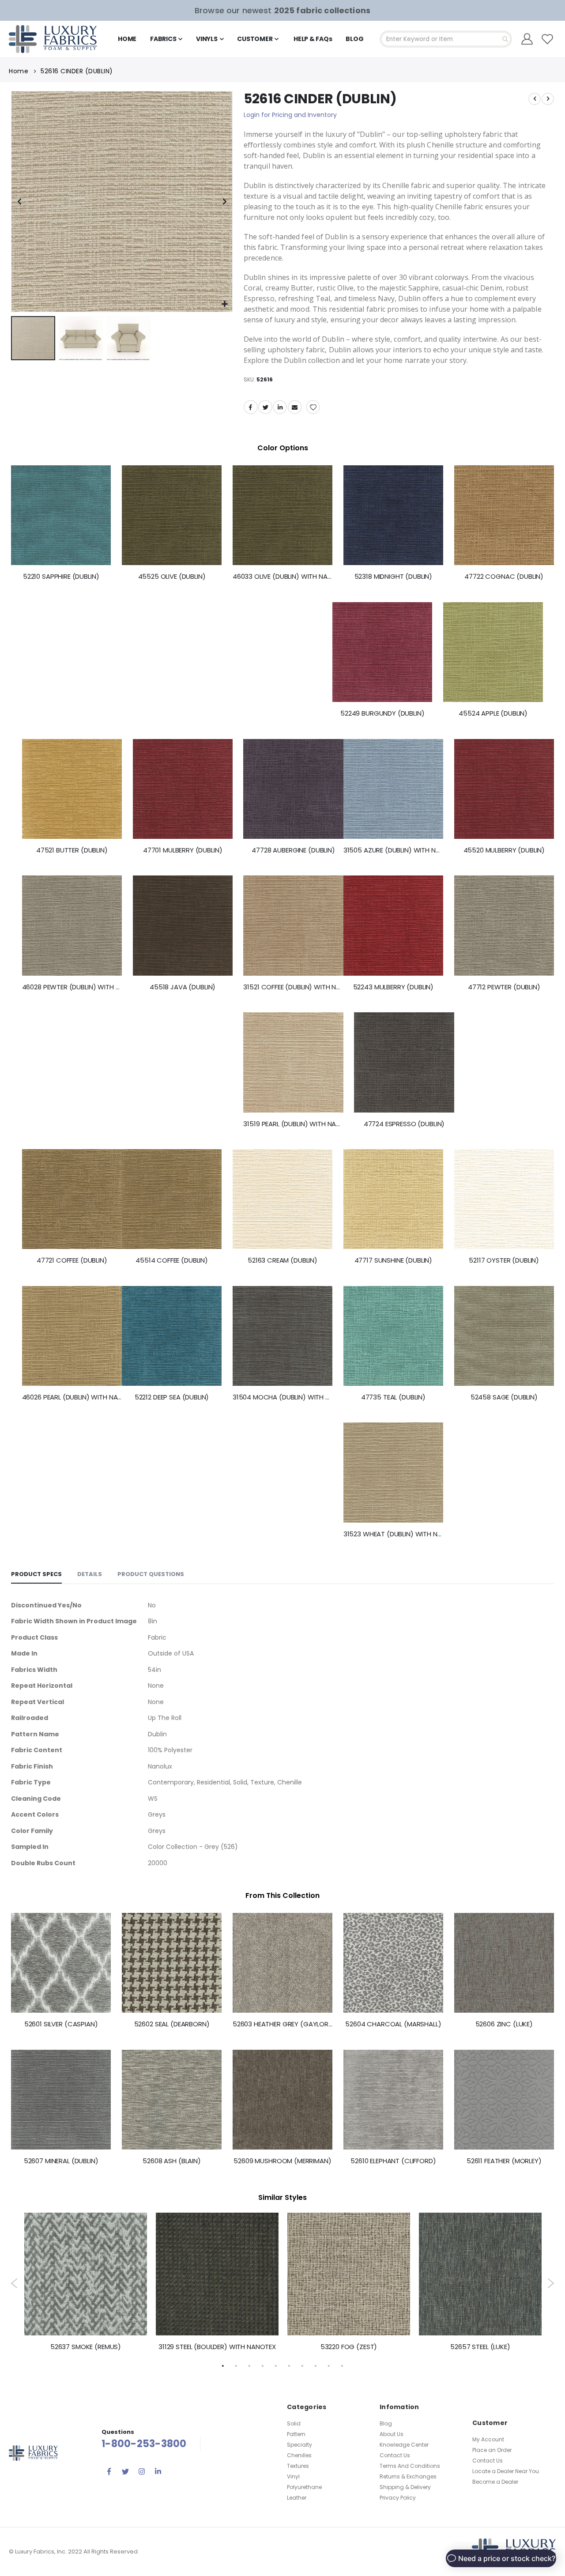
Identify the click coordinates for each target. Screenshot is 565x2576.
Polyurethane (304, 2487)
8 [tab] (316, 2365)
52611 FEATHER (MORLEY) (504, 2161)
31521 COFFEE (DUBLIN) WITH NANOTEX (293, 987)
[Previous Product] (535, 99)
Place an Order (492, 2450)
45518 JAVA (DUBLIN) (183, 987)
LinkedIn (280, 407)
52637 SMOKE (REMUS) (86, 2347)
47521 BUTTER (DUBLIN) (72, 850)
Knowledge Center (404, 2445)
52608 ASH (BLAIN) (171, 2161)
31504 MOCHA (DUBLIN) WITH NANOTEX (282, 1397)
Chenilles (299, 2455)
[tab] (36, 1575)
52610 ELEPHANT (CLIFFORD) (393, 2161)
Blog (386, 2423)
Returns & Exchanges (408, 2476)
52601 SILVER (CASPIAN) (61, 2024)
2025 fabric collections (322, 10)
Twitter (265, 407)
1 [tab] (223, 2365)
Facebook (251, 407)
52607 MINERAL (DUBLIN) (61, 2161)
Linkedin (158, 2471)
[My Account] (527, 39)
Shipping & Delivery (405, 2487)
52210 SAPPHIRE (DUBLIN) (61, 577)
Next (551, 2283)
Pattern (296, 2434)
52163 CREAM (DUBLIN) (282, 1260)
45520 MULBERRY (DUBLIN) (504, 850)
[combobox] (446, 39)
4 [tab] (263, 2365)
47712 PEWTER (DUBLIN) (504, 987)
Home (19, 71)
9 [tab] (329, 2365)
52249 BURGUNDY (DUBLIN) (382, 713)
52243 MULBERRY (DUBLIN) (394, 987)
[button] (224, 304)
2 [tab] (236, 2365)
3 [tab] (249, 2365)
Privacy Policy (398, 2498)
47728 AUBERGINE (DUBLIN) (293, 850)
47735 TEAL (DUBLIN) (393, 1397)
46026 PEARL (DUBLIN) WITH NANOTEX (72, 1397)
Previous (14, 2283)
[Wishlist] (548, 39)
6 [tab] (289, 2365)
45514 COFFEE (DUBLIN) (172, 1260)
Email (295, 407)
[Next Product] (548, 99)
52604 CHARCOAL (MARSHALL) (393, 2024)
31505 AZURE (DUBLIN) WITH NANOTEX (393, 850)
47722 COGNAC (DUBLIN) (504, 577)
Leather (297, 2498)
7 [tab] (302, 2365)
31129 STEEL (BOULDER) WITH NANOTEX (217, 2347)
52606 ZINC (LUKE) (504, 2024)
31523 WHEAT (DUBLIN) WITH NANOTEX (393, 1534)
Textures (298, 2466)
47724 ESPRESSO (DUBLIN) (404, 1124)
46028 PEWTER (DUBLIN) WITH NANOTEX (72, 987)
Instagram (142, 2471)
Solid (294, 2423)
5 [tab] (276, 2365)
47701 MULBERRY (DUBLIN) (183, 850)
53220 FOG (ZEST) (349, 2347)
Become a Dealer (495, 2482)
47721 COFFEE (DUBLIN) (72, 1260)
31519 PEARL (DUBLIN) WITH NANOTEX (293, 1124)
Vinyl (293, 2476)
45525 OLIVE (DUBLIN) (172, 577)
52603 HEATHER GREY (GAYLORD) (282, 2024)
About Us (392, 2434)
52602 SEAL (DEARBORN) (172, 2024)
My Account (488, 2439)
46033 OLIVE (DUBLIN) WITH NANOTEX (282, 577)
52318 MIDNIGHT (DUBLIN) (394, 577)
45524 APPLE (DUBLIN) (493, 713)
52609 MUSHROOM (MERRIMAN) (282, 2161)
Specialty (299, 2445)
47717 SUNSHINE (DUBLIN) (394, 1260)
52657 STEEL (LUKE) (480, 2347)
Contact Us (395, 2455)
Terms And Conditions (410, 2466)
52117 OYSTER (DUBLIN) (504, 1260)
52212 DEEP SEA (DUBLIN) (172, 1397)
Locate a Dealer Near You (506, 2471)
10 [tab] (342, 2365)
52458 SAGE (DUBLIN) (504, 1397)
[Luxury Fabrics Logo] (53, 39)
